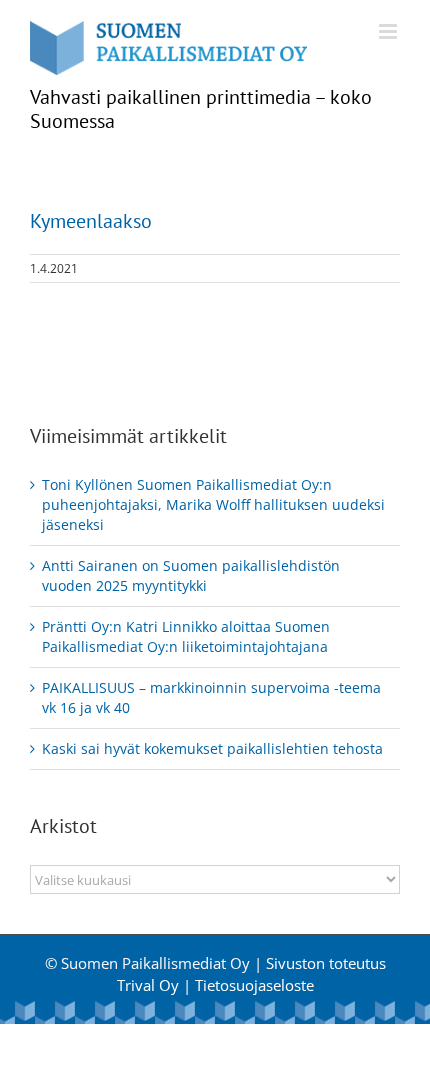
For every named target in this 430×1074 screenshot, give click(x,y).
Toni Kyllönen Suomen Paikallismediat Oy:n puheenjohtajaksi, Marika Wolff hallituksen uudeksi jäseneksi (213, 504)
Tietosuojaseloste (254, 985)
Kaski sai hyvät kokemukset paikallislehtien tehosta (212, 748)
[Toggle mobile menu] (389, 31)
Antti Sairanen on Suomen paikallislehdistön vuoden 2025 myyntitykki (191, 575)
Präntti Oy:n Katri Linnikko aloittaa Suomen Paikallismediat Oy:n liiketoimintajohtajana (186, 636)
